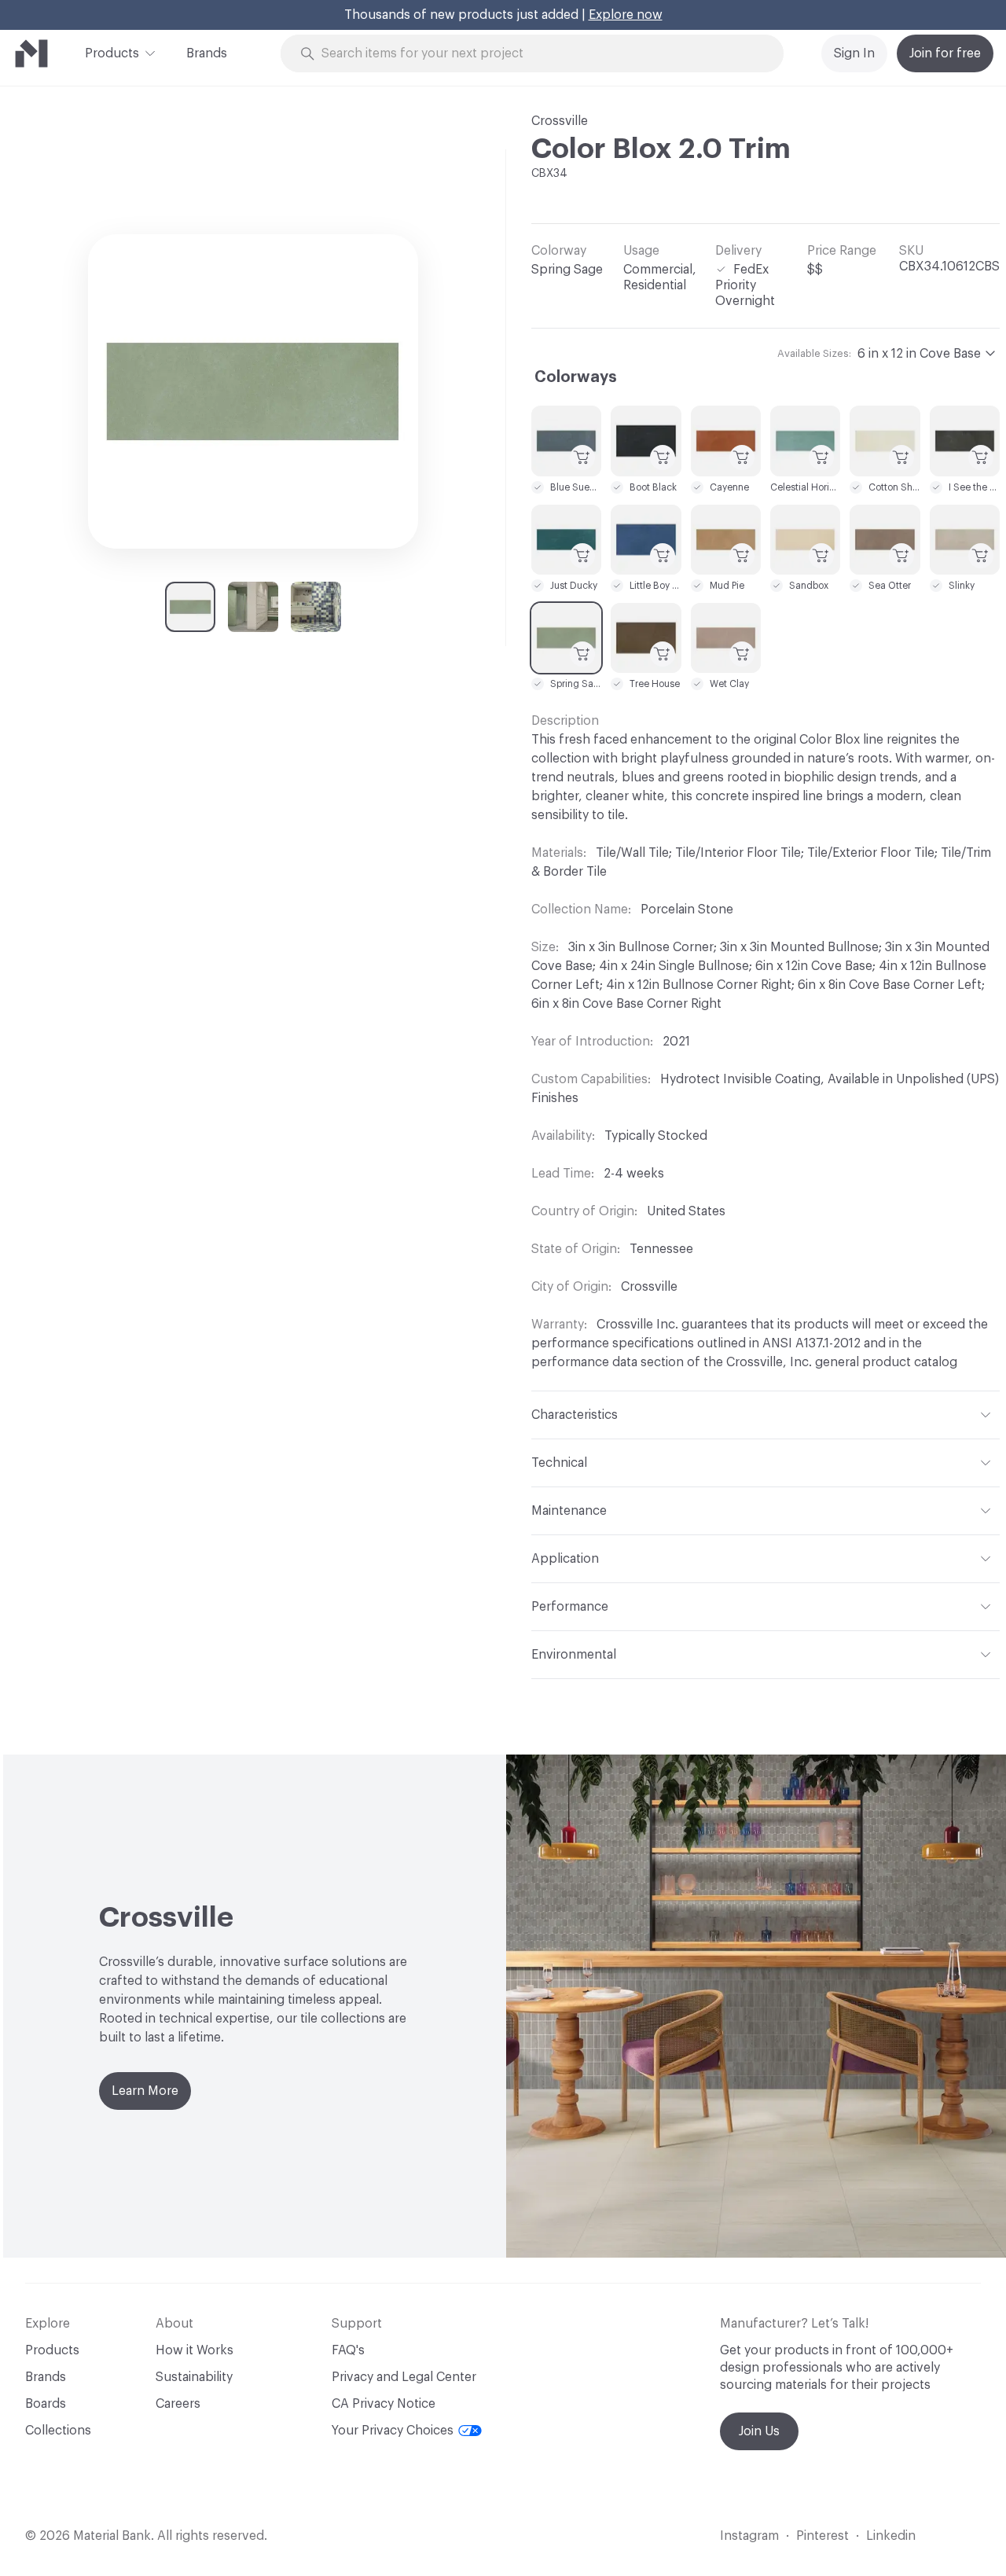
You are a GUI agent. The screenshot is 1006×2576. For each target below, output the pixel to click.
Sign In (854, 53)
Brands (207, 53)
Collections (58, 2431)
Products (112, 53)
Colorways (576, 377)
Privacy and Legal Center (404, 2377)
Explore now (626, 15)
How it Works (195, 2350)
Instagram (749, 2536)
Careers (178, 2404)
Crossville (560, 121)
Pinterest (822, 2536)
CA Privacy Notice (384, 2404)
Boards (46, 2404)
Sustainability (194, 2377)
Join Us (759, 2431)
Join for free (945, 53)
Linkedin (891, 2536)
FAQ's (348, 2350)
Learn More (145, 2091)
